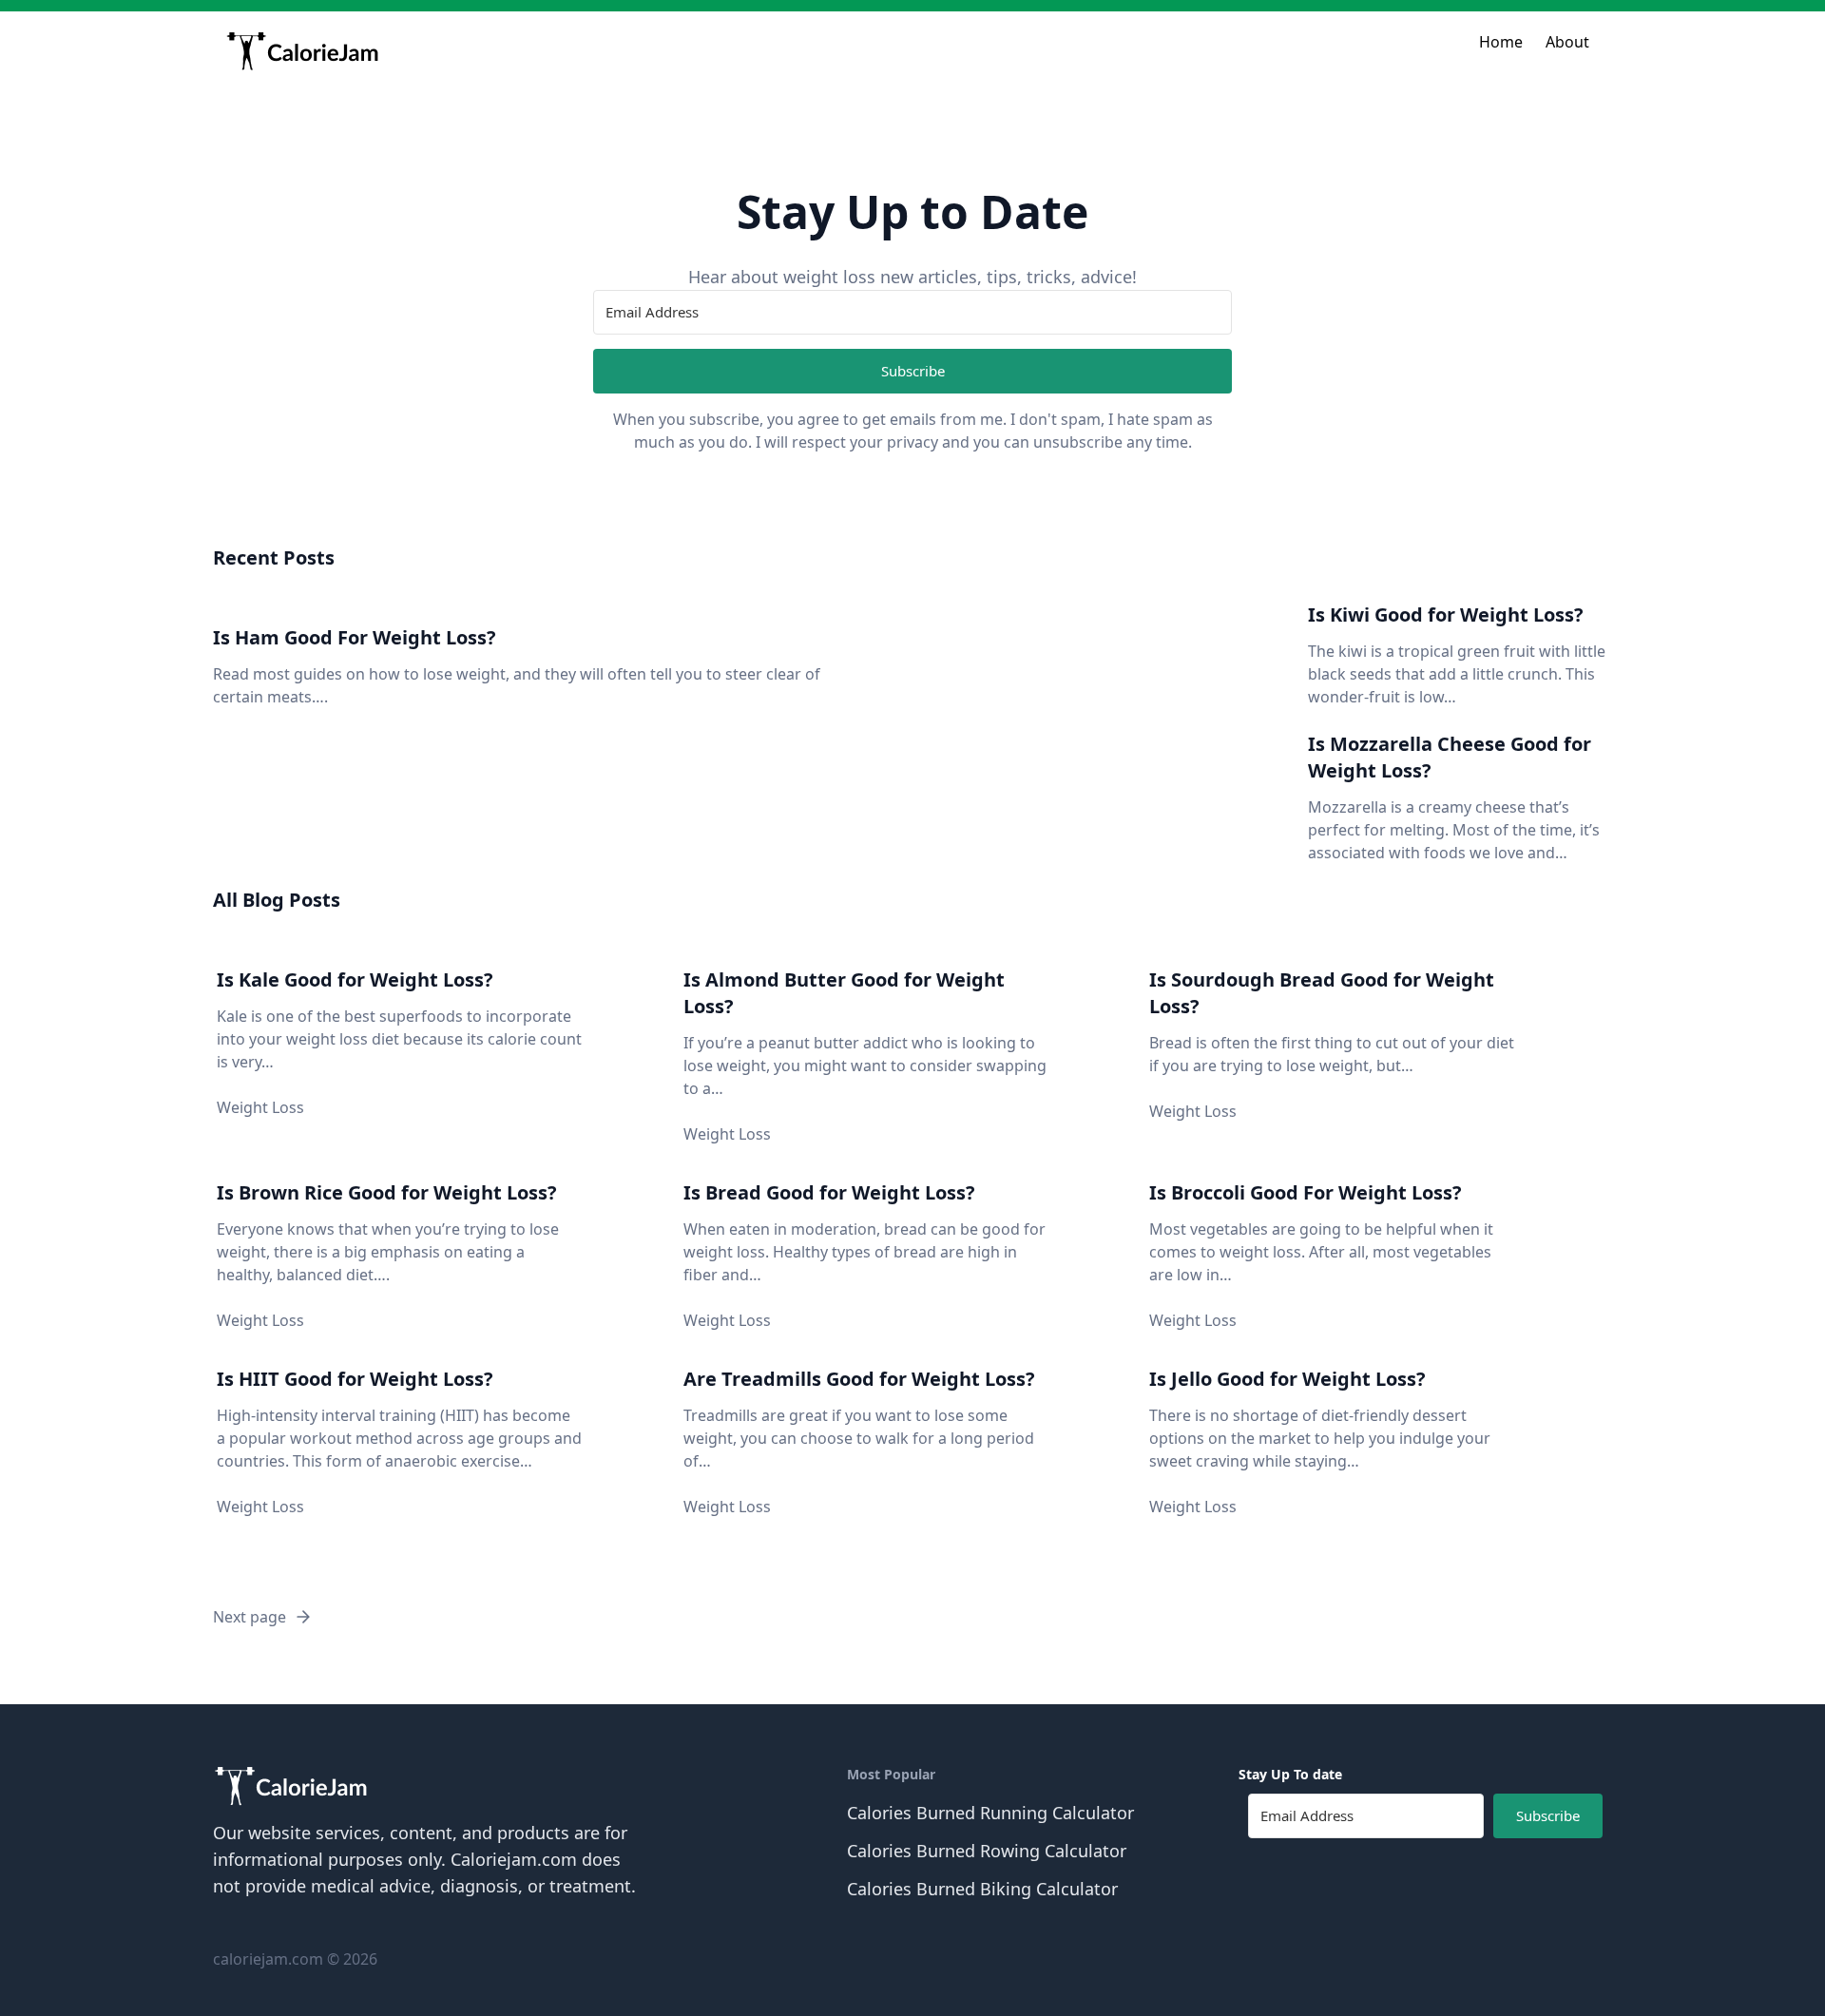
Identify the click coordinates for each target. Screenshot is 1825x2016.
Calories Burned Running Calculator (990, 1813)
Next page (250, 1617)
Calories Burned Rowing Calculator (987, 1851)
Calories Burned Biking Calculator (982, 1889)
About (1567, 42)
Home (1501, 42)
